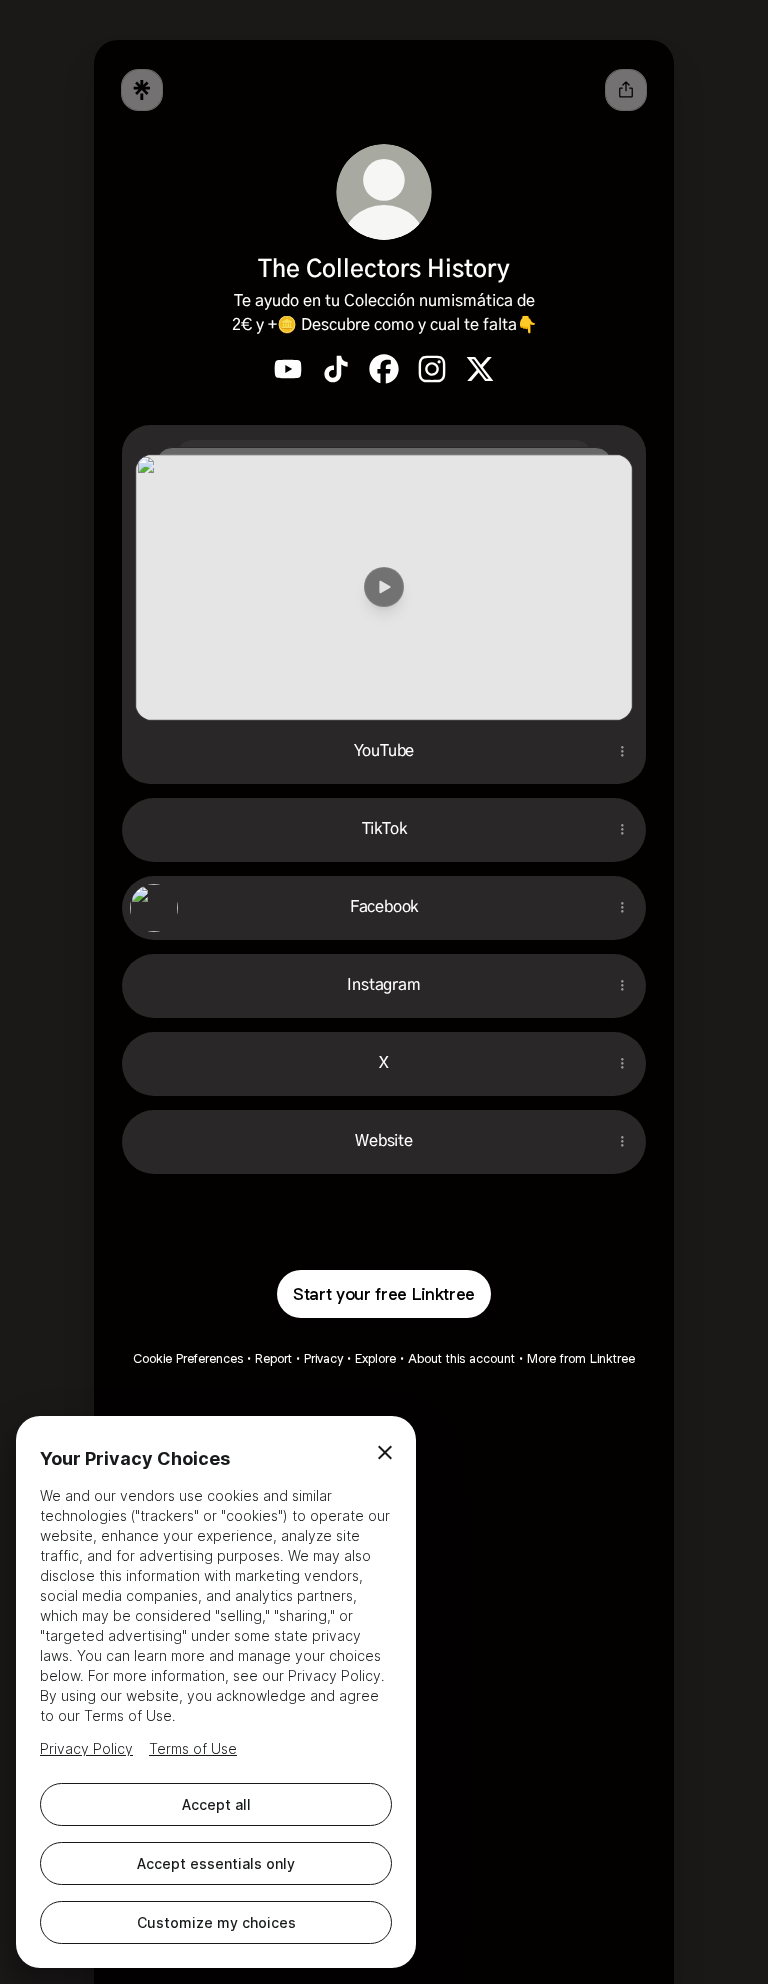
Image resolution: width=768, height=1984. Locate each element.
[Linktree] (142, 90)
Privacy (323, 1358)
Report (273, 1358)
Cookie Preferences (188, 1358)
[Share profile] (626, 90)
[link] (288, 369)
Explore (375, 1358)
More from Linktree (581, 1358)
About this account (461, 1358)
